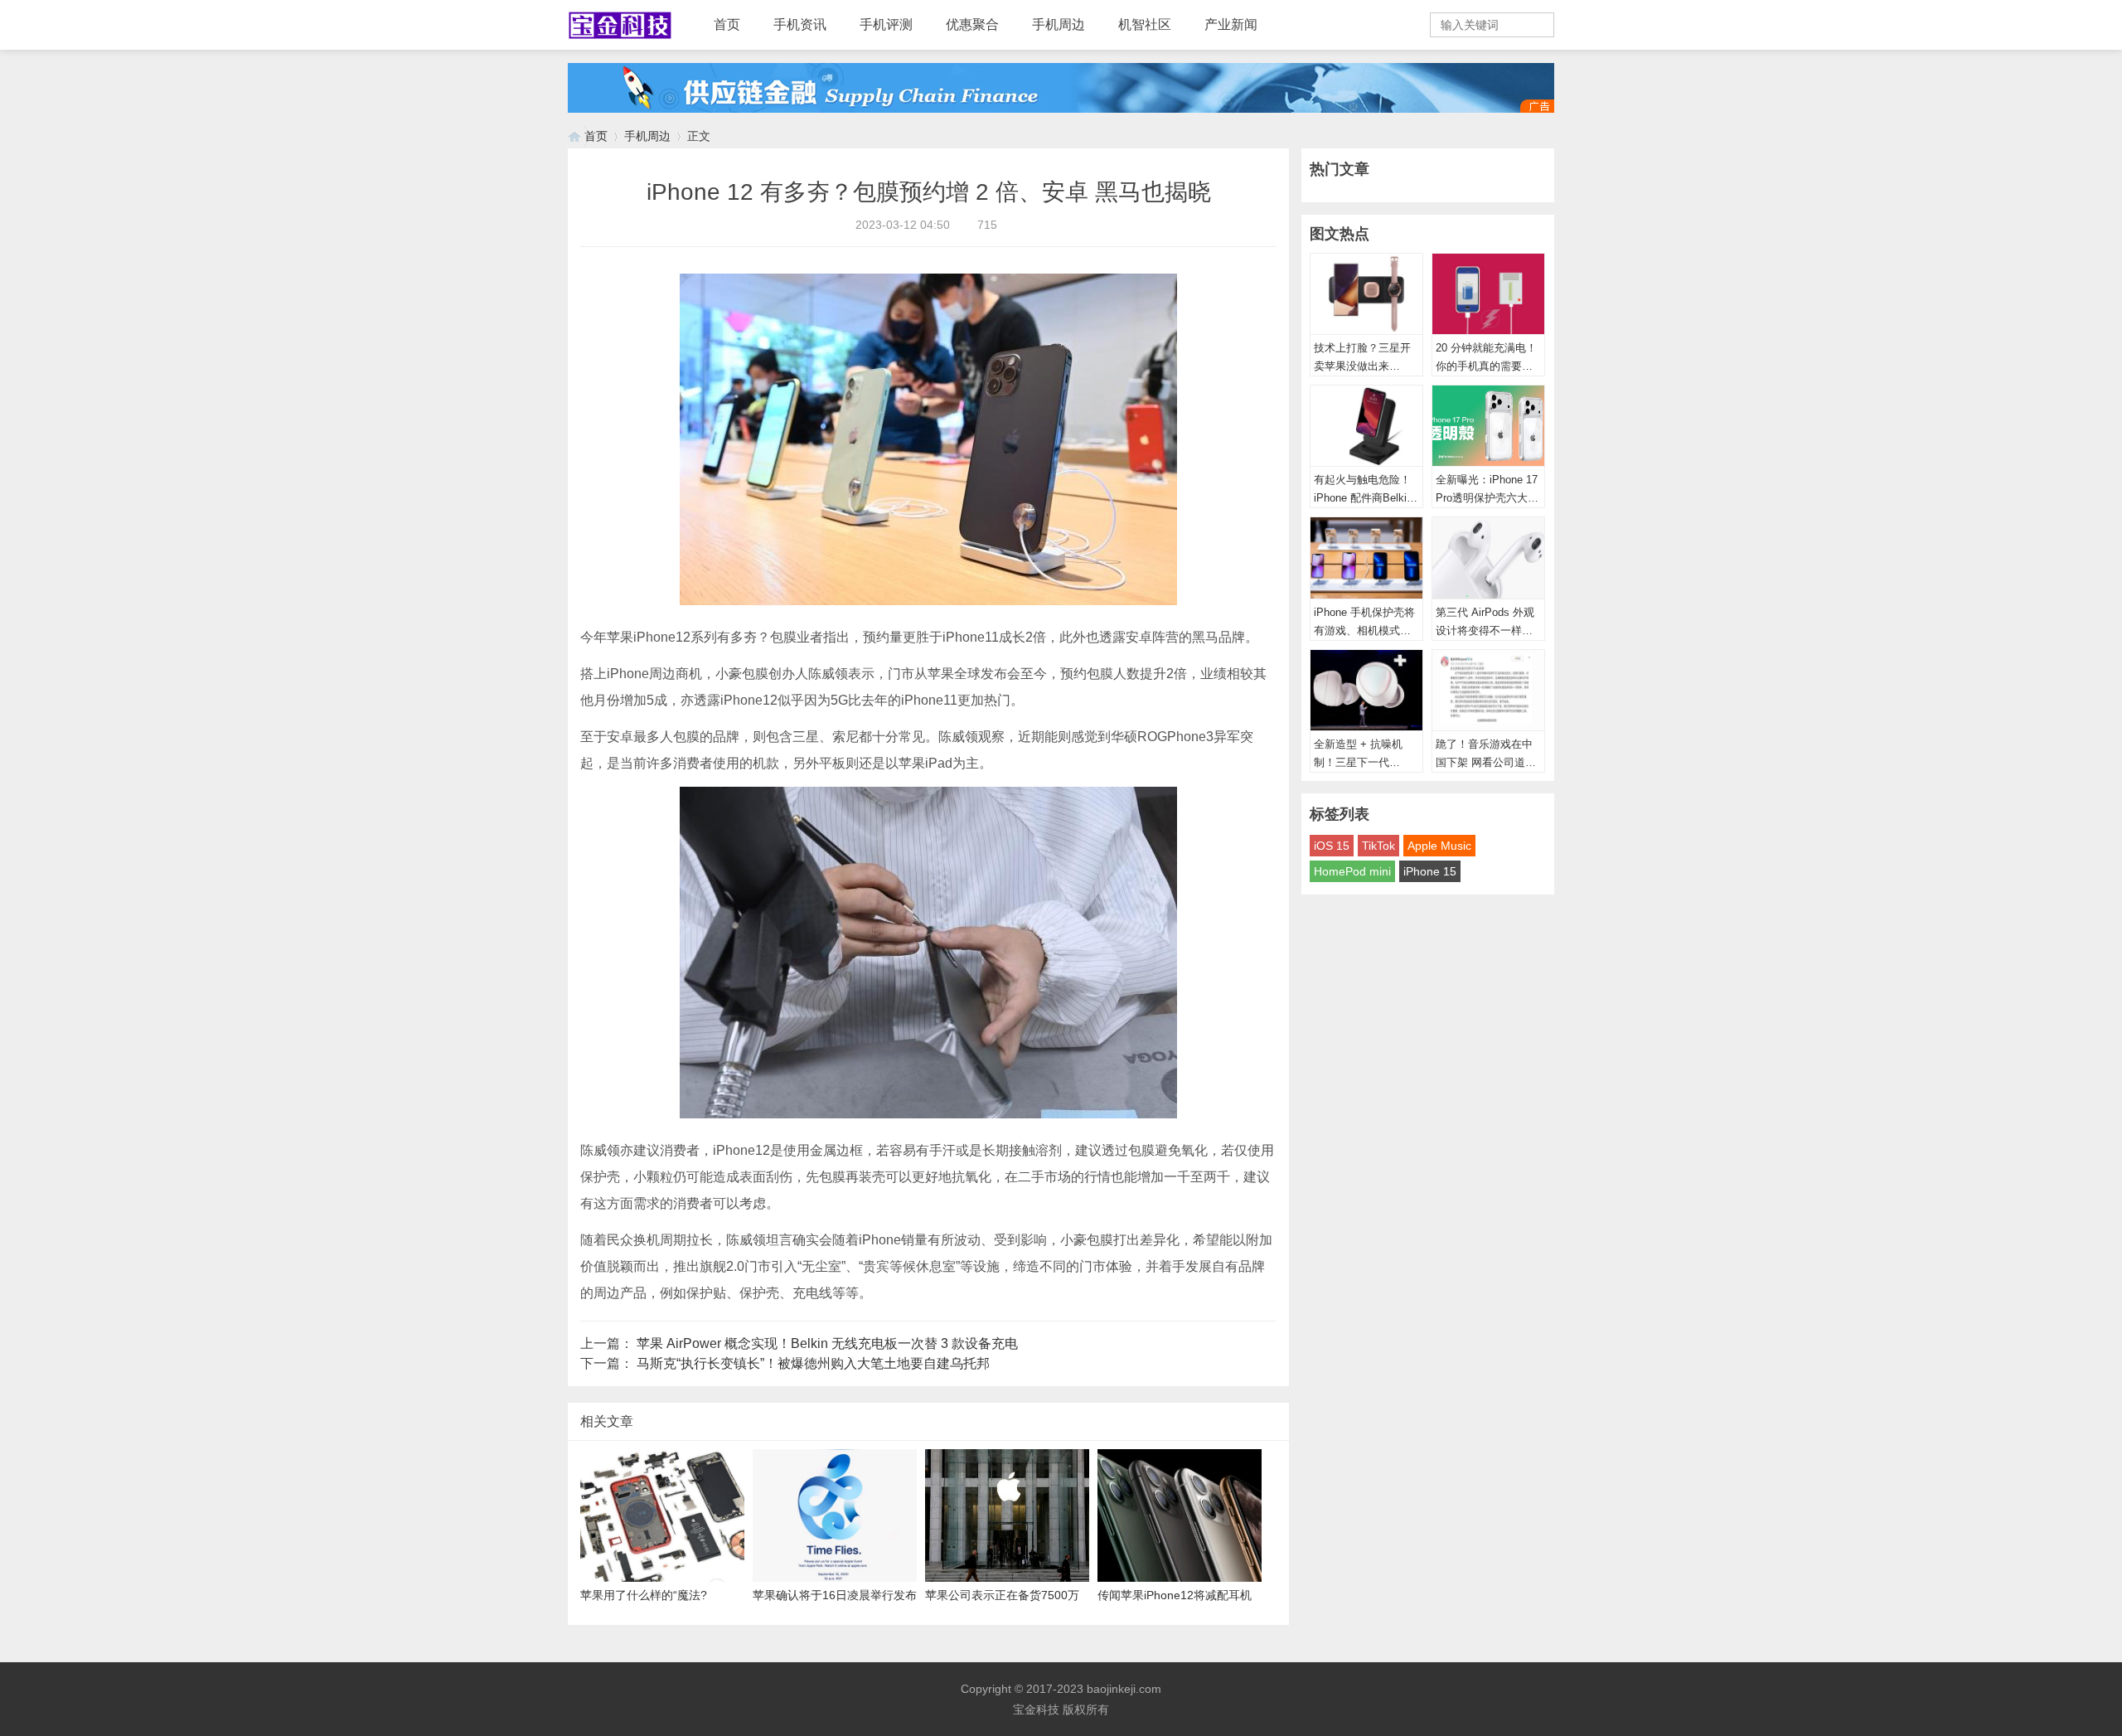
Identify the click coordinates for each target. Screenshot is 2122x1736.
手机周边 (1059, 24)
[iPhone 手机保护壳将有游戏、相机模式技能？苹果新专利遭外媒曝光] (1366, 558)
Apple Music (1439, 846)
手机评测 (886, 24)
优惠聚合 (972, 24)
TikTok (1378, 846)
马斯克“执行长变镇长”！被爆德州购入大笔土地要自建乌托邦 (813, 1363)
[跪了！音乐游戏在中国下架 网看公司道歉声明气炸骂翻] (1488, 691)
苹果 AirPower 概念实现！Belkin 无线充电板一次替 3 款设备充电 (827, 1343)
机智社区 (1145, 24)
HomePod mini (1352, 871)
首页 (727, 24)
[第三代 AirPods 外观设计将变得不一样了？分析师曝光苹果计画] (1488, 558)
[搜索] (1539, 25)
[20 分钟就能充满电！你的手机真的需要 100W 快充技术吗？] (1488, 294)
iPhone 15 (1430, 871)
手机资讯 (800, 24)
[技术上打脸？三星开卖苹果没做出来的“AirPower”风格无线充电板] (1366, 294)
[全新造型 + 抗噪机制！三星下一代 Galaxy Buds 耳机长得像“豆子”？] (1366, 691)
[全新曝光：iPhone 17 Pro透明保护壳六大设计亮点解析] (1488, 426)
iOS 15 (1332, 846)
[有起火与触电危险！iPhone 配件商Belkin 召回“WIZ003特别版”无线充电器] (1366, 426)
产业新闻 (1231, 24)
